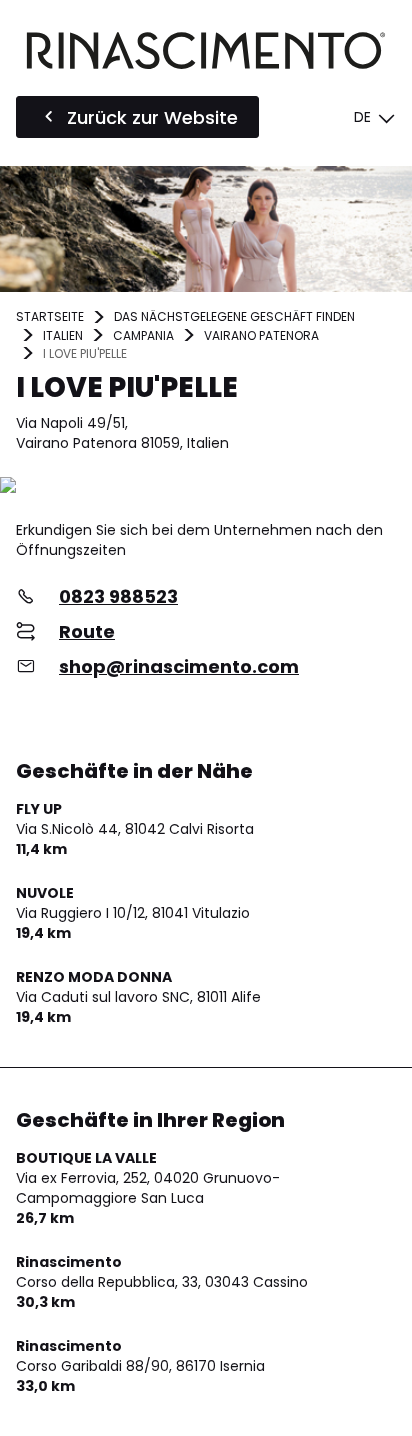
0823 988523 (118, 596)
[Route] (206, 486)
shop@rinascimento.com (179, 666)
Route (87, 631)
